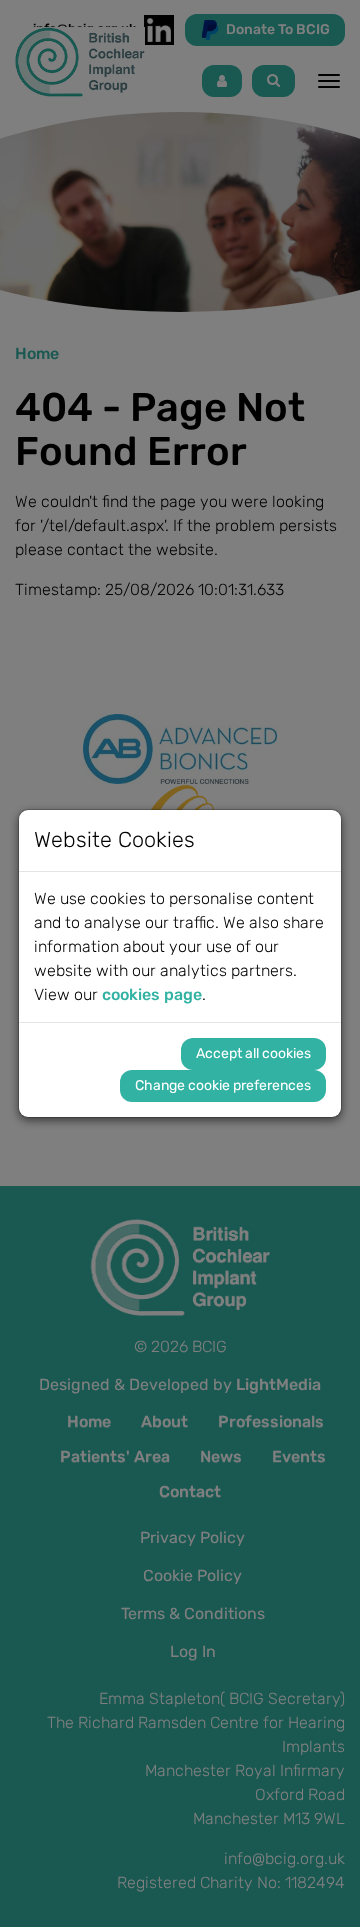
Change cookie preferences (223, 1085)
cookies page (152, 994)
